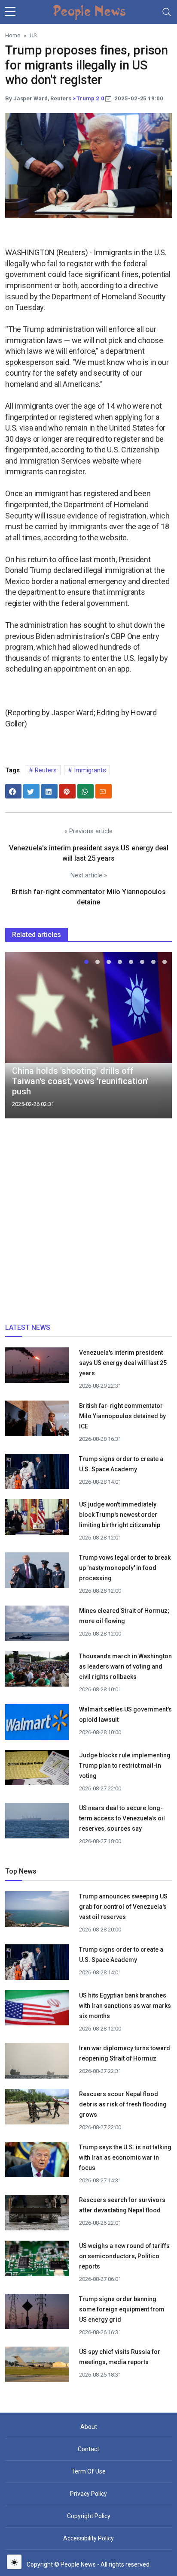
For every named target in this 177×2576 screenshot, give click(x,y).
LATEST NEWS (28, 1327)
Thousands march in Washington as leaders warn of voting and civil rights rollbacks (125, 1666)
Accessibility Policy (88, 2538)
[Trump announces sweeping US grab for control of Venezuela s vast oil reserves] (37, 1912)
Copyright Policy (89, 2516)
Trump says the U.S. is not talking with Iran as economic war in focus (125, 2157)
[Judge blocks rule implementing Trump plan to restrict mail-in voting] (37, 1771)
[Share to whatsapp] (85, 791)
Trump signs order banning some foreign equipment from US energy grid (122, 2309)
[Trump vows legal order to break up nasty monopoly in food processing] (37, 1573)
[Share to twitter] (31, 791)
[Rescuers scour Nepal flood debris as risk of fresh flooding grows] (37, 2109)
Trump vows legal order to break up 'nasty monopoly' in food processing (125, 1568)
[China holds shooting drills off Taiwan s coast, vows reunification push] (88, 1007)
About (89, 2427)
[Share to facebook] (13, 791)
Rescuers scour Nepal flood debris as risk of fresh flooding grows (123, 2104)
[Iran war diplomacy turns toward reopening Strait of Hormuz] (37, 2064)
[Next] (157, 1039)
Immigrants (89, 770)
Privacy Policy (88, 2494)
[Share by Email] (104, 791)
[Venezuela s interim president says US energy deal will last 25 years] (37, 1368)
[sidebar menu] (10, 12)
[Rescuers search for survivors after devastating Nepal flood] (37, 2216)
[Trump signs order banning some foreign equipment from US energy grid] (37, 2314)
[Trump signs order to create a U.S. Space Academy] (37, 1476)
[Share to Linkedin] (49, 791)
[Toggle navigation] (167, 12)
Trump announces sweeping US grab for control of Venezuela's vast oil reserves (123, 1907)
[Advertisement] (88, 1224)
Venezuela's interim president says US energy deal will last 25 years (123, 1363)
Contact (88, 2449)
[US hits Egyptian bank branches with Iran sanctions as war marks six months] (37, 2011)
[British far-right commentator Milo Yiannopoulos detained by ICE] (37, 1421)
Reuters (45, 770)
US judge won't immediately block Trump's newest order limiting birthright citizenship (120, 1515)
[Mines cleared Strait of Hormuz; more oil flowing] (37, 1626)
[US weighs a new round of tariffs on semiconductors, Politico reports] (37, 2261)
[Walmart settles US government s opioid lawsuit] (37, 1725)
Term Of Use (88, 2471)
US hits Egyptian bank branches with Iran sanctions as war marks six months (125, 2006)
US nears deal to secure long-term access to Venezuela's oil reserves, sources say (122, 1818)
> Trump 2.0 (88, 98)
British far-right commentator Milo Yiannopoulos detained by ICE (122, 1416)
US (33, 35)
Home (13, 35)
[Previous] (20, 1039)
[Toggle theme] (14, 2562)
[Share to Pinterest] (67, 791)
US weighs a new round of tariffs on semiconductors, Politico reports (124, 2256)
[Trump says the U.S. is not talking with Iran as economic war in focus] (37, 2163)
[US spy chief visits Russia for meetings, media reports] (37, 2364)
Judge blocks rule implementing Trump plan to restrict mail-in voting (125, 1766)
